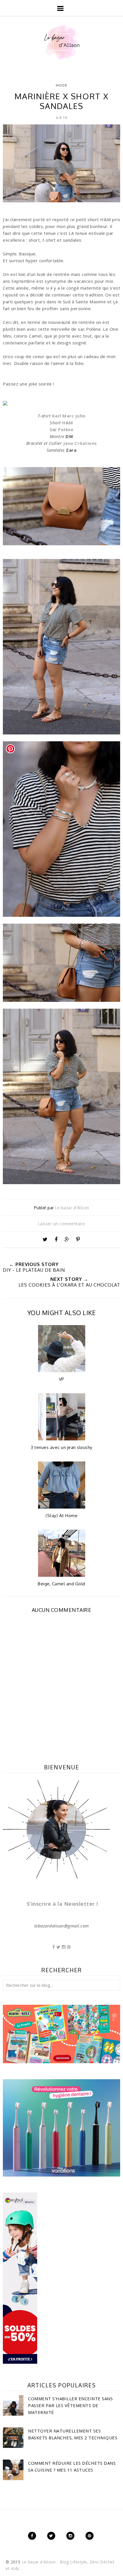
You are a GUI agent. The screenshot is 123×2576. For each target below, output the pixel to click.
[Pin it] (78, 1239)
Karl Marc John (69, 416)
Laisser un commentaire (62, 1224)
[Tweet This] (45, 1239)
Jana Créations (80, 443)
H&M (68, 423)
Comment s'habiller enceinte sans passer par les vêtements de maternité (70, 2405)
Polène (66, 429)
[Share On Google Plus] (67, 1239)
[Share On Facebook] (56, 1239)
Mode (62, 85)
